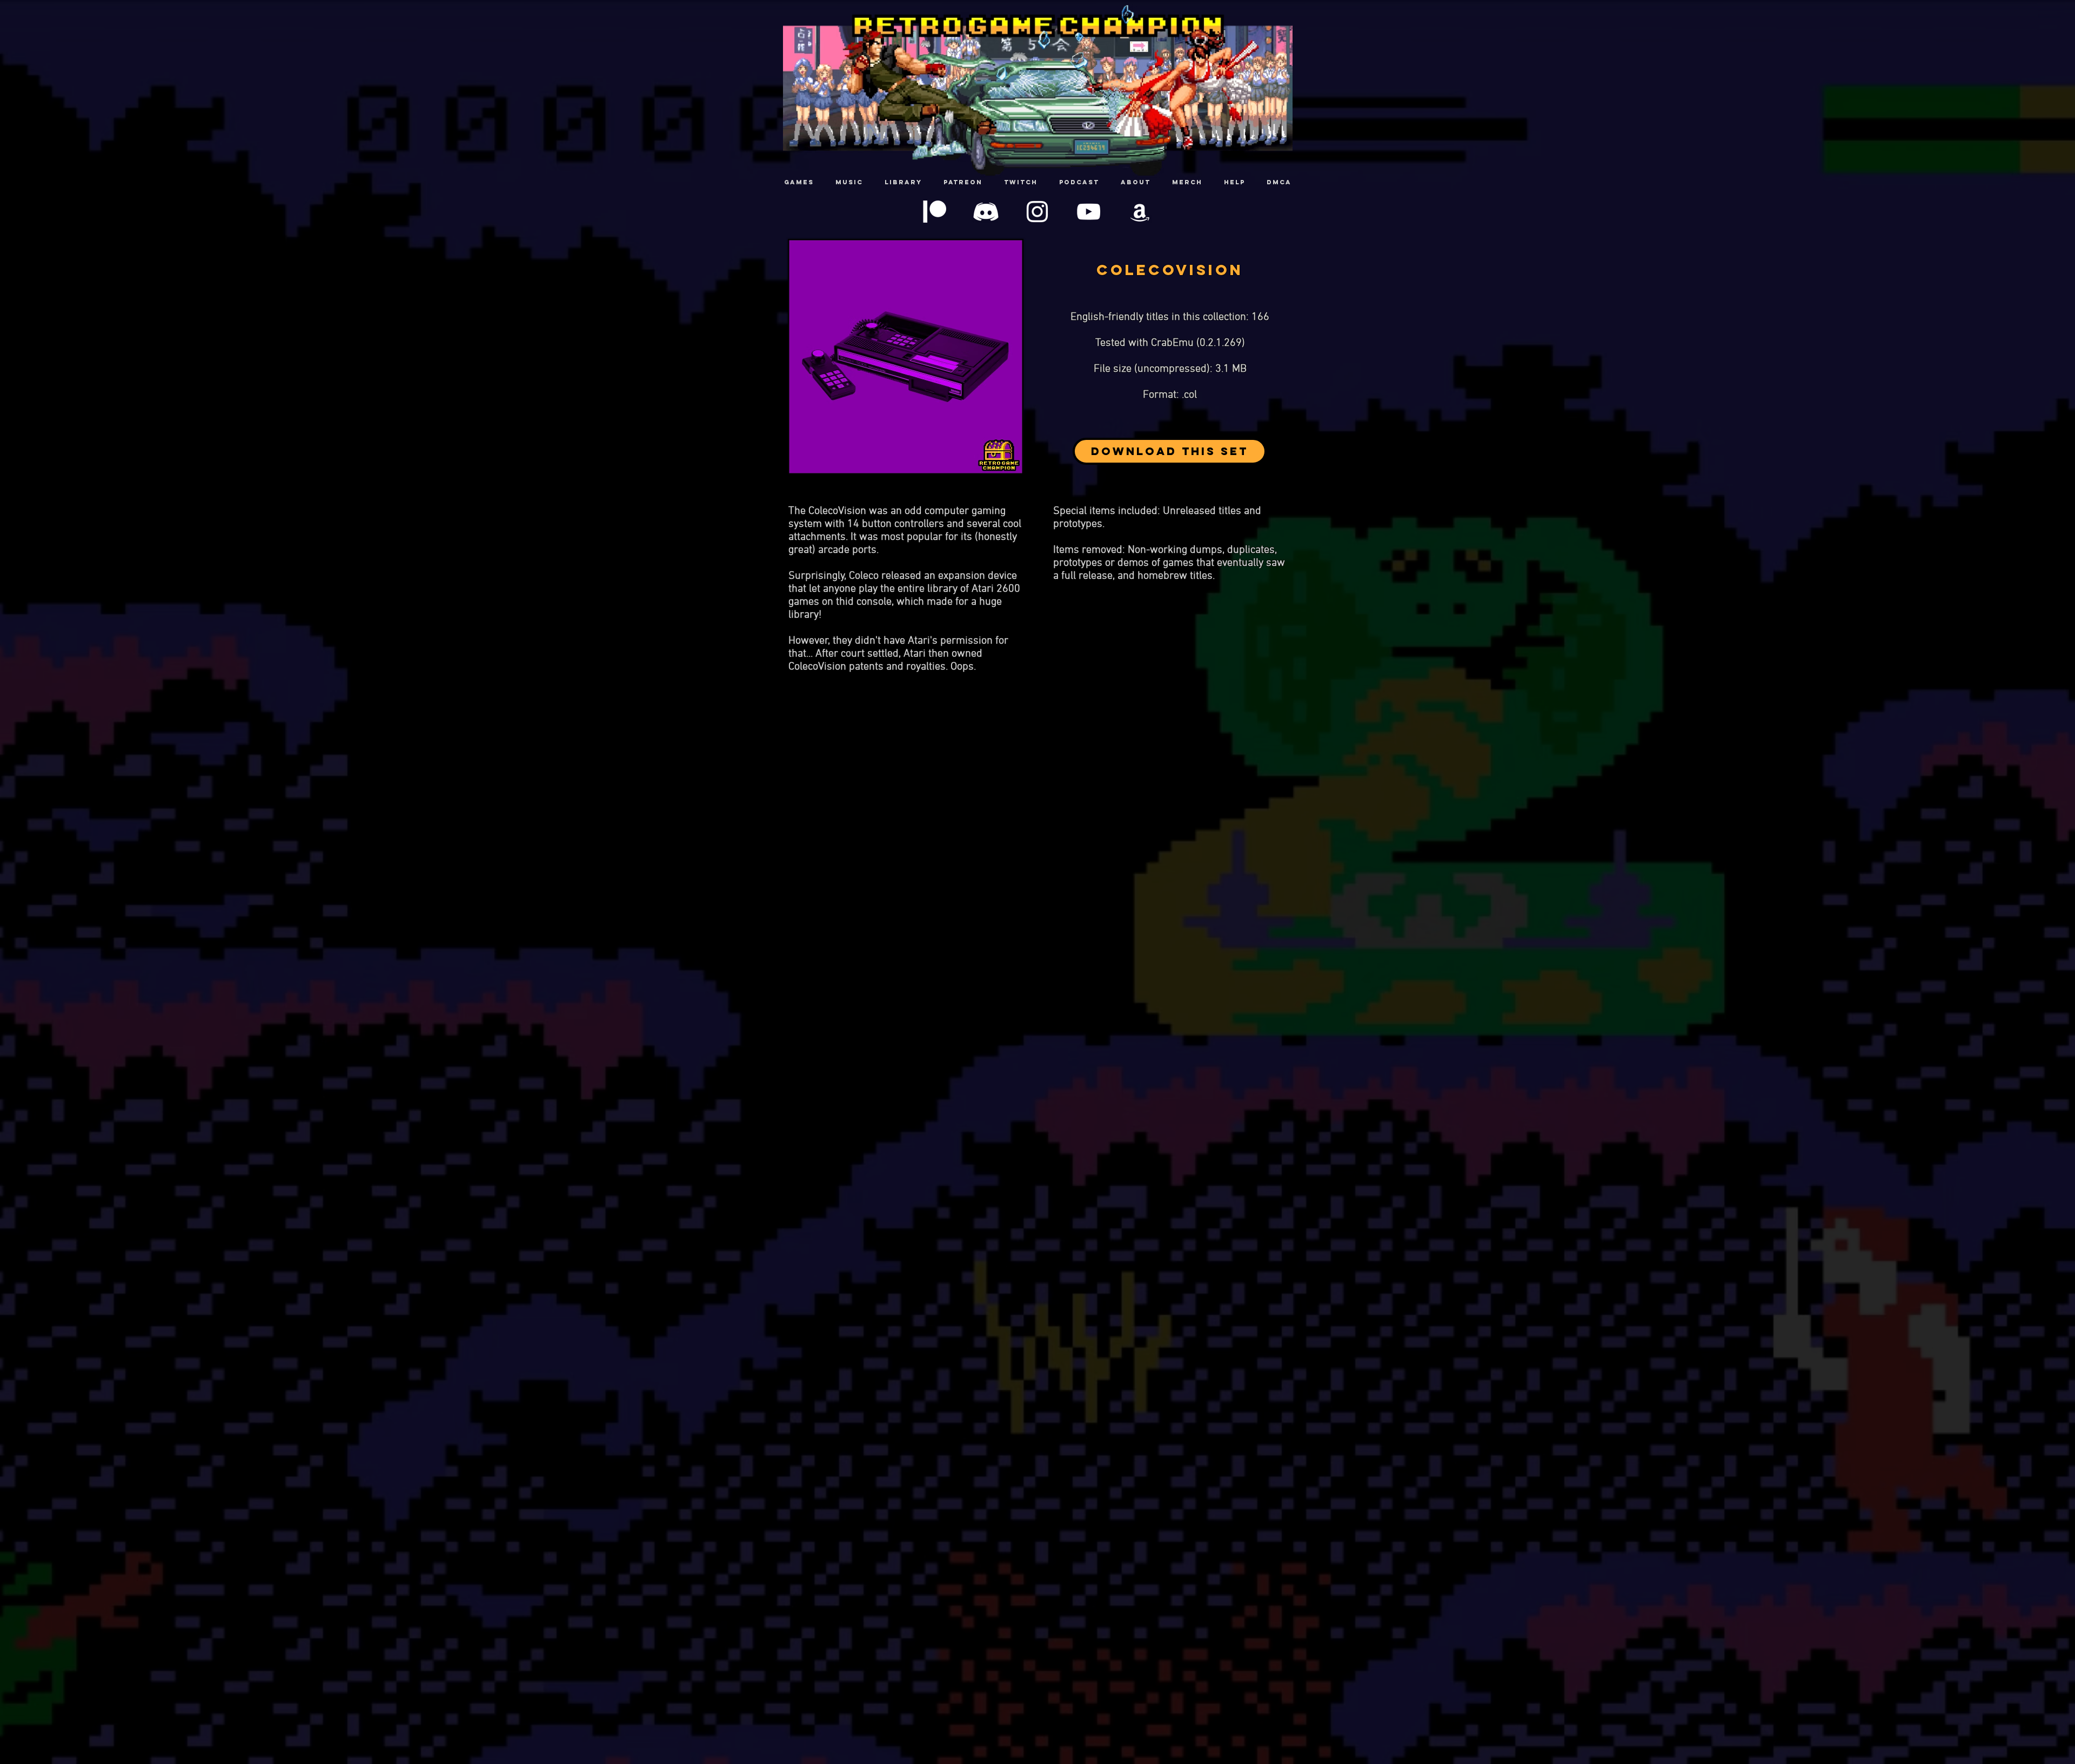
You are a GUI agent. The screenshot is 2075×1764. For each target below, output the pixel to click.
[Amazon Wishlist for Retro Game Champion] (1140, 212)
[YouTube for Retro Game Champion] (1089, 212)
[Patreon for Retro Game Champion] (935, 212)
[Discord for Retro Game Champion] (986, 212)
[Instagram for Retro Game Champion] (1037, 212)
